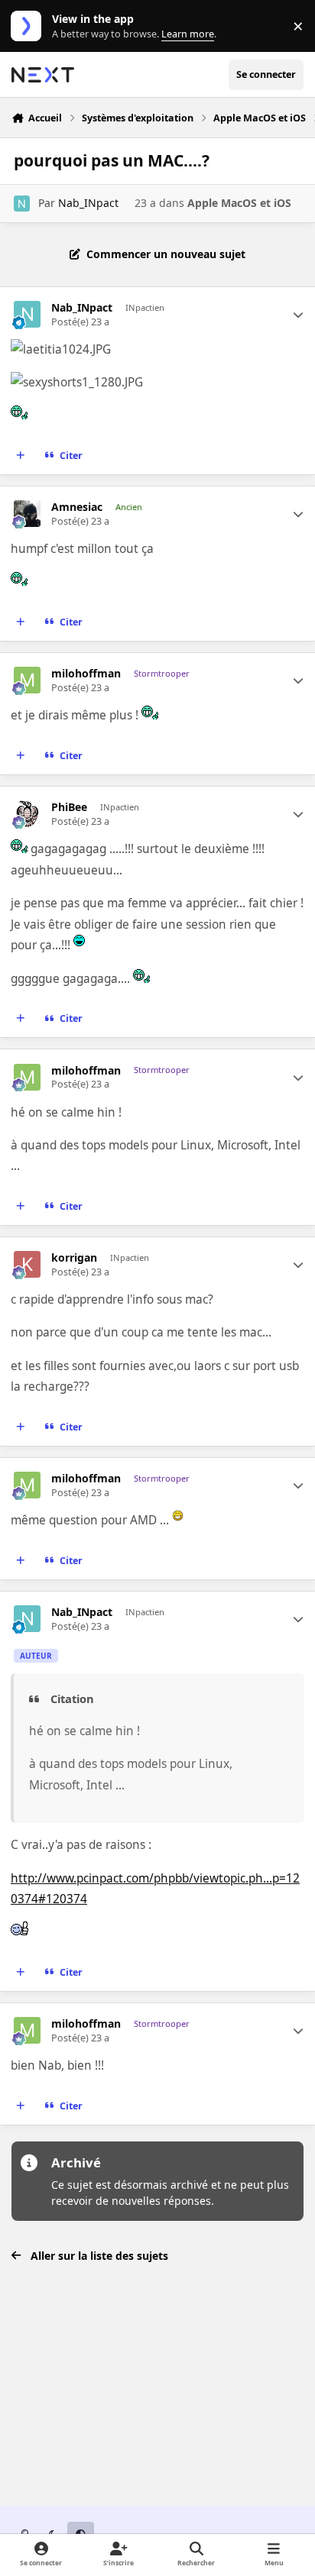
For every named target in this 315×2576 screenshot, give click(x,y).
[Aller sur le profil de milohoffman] (27, 680)
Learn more (29, 26)
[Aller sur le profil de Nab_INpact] (22, 204)
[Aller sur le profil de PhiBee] (27, 814)
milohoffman (86, 674)
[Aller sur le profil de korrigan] (27, 1264)
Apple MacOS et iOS (239, 203)
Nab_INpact (88, 203)
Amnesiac (77, 507)
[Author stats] (298, 315)
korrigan (74, 1258)
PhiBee (69, 807)
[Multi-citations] (21, 456)
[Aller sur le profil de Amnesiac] (27, 514)
